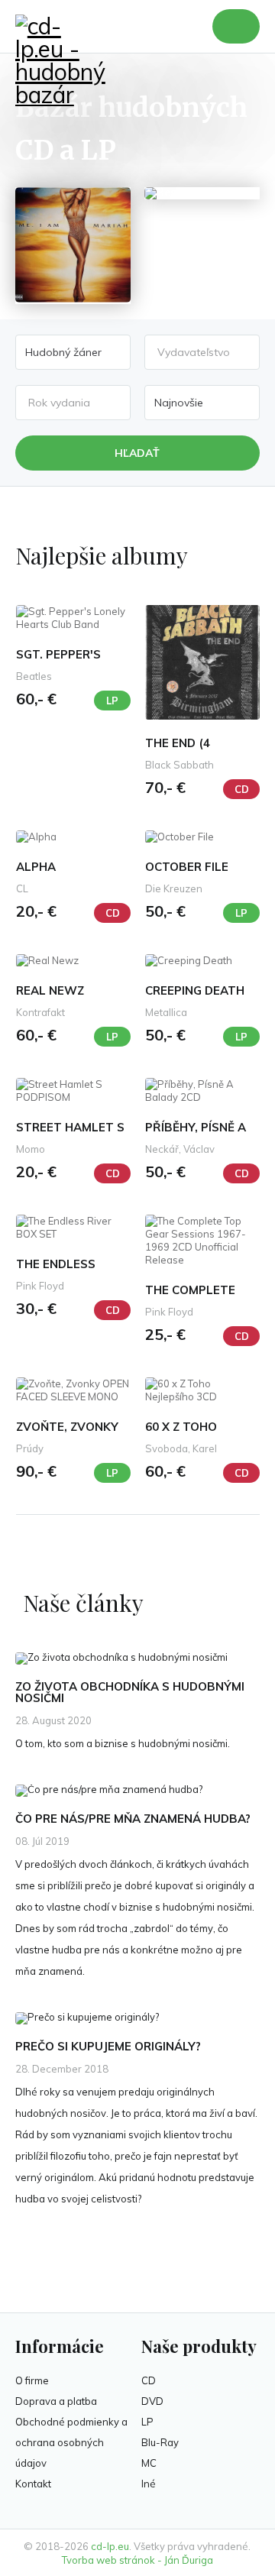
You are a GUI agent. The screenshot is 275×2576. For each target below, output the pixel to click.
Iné (149, 2484)
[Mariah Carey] (73, 246)
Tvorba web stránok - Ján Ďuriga (137, 2560)
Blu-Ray (160, 2442)
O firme (32, 2380)
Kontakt (33, 2484)
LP (147, 2422)
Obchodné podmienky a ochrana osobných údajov (71, 2442)
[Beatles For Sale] (202, 193)
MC (149, 2463)
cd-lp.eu (110, 2546)
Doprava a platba (56, 2401)
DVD (152, 2401)
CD (149, 2380)
